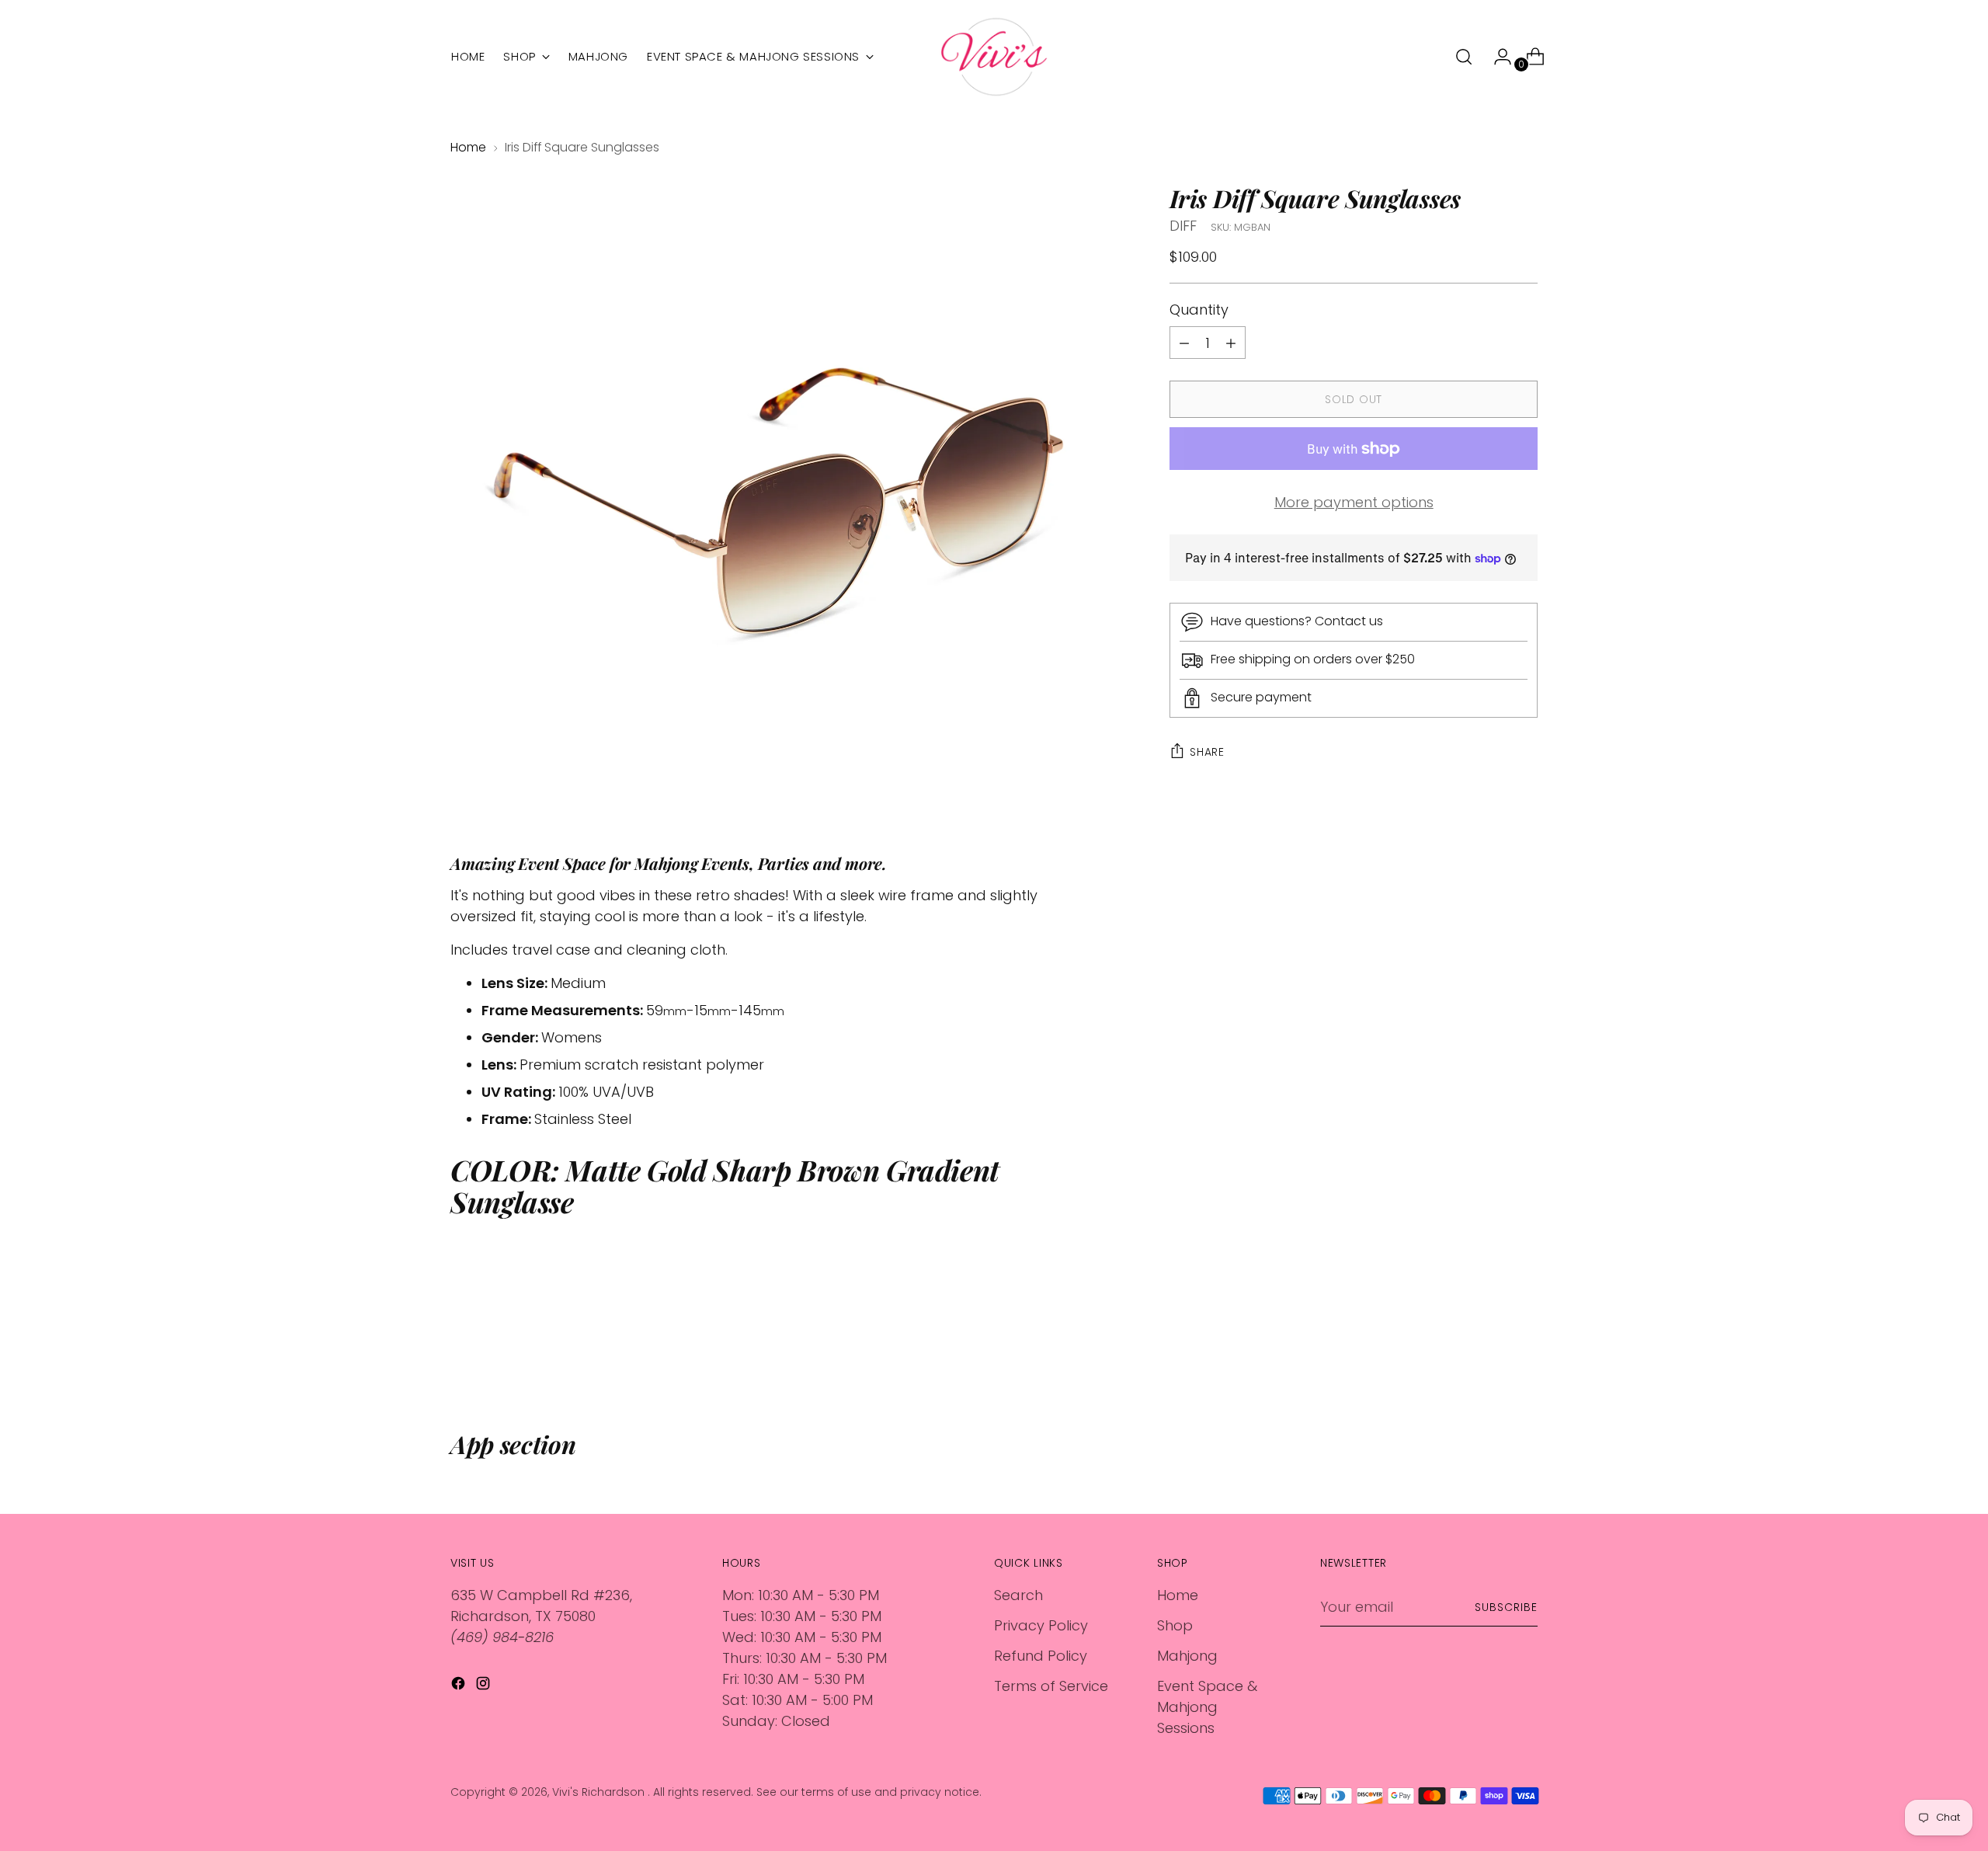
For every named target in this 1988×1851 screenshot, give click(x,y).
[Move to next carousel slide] (1524, 1346)
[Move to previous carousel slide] (1489, 1347)
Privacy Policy (1041, 1625)
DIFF (1183, 226)
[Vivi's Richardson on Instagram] (485, 1686)
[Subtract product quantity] (1231, 343)
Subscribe (1506, 1607)
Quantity (1199, 310)
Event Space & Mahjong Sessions (1207, 1707)
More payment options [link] (1354, 503)
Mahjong (1187, 1656)
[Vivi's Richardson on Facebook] (460, 1686)
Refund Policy (1041, 1656)
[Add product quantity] (1184, 343)
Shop (1175, 1625)
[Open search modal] (1464, 57)
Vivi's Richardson (600, 1792)
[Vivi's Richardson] (994, 57)
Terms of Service (1051, 1686)
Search (1018, 1595)
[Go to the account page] (1496, 57)
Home (468, 147)
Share (1207, 752)
